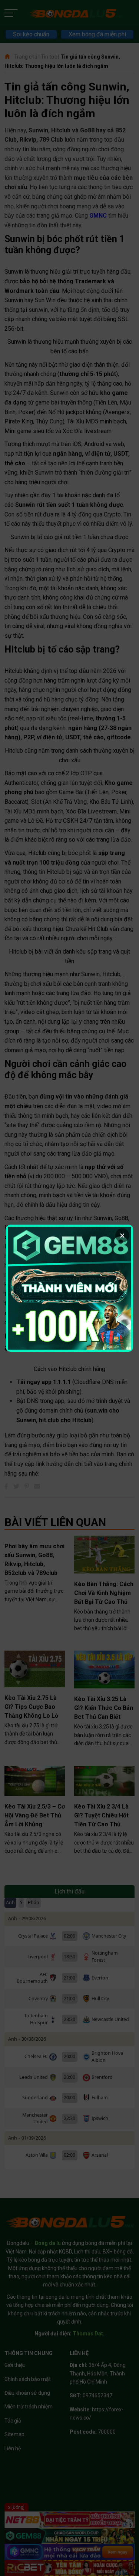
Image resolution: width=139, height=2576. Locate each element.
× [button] (122, 1235)
